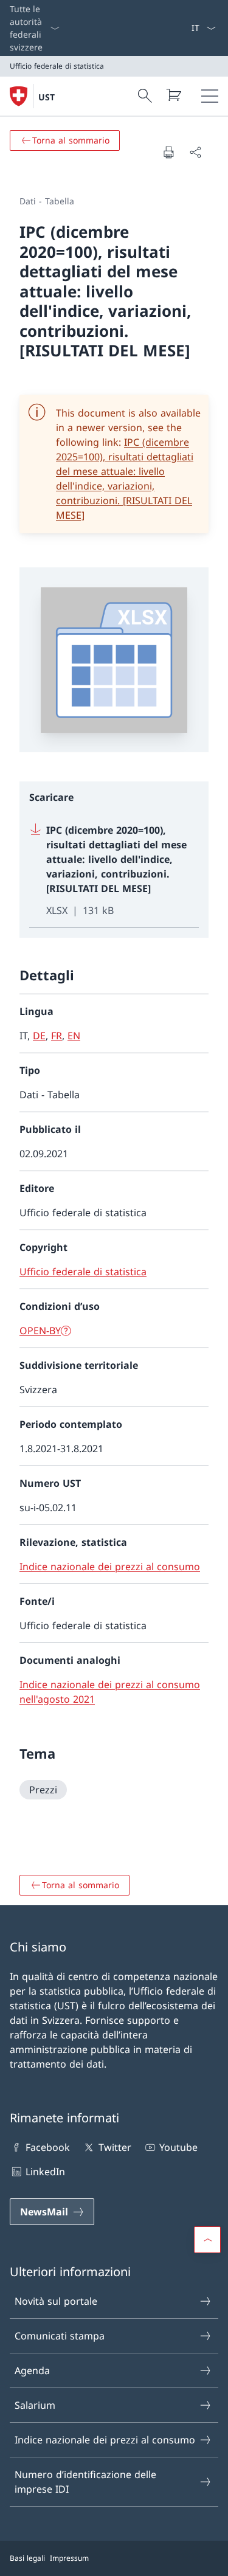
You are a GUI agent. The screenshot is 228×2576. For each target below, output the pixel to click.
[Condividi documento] (195, 152)
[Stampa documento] (168, 152)
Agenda (32, 2370)
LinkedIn (45, 2172)
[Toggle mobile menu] (210, 96)
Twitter (115, 2147)
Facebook (48, 2147)
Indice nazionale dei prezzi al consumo (105, 2440)
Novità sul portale (56, 2301)
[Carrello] (173, 95)
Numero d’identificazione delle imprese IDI (85, 2482)
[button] (207, 2240)
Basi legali (27, 2558)
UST (47, 97)
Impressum (69, 2558)
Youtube (178, 2147)
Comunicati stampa (60, 2336)
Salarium (35, 2405)
